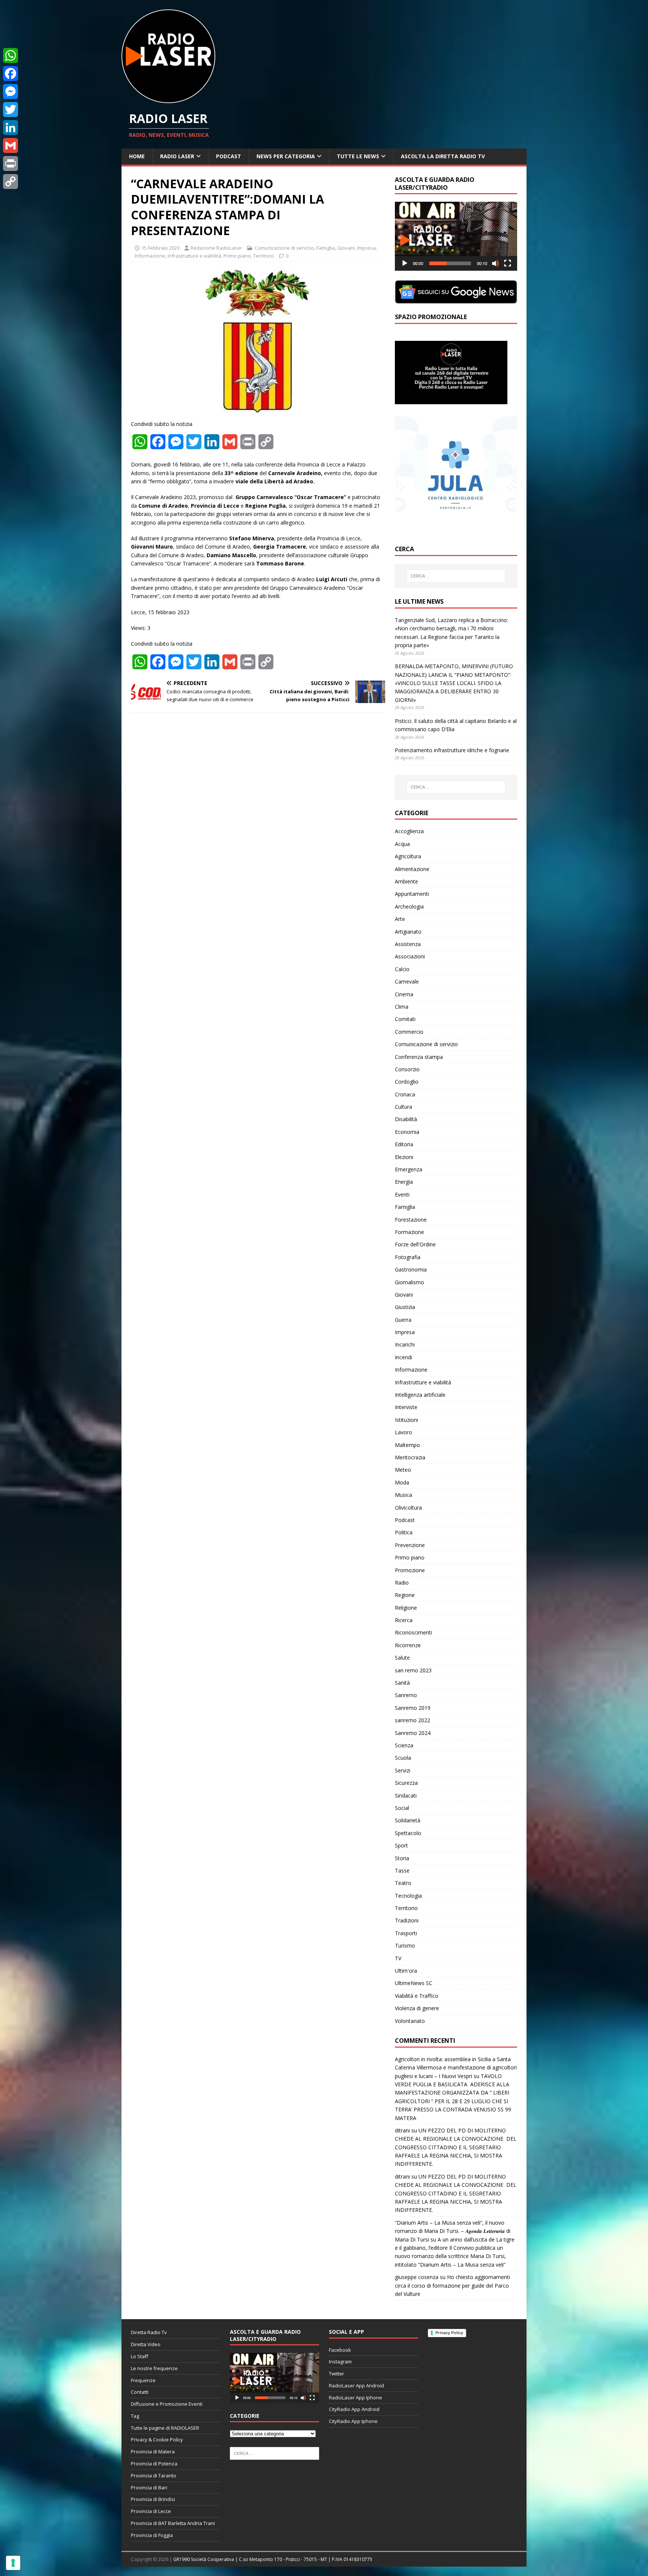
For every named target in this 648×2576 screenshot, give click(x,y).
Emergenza (409, 1169)
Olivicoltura (408, 1508)
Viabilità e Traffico (417, 1996)
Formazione (409, 1232)
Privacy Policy (449, 2333)
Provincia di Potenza (154, 2464)
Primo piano (237, 256)
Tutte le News (358, 156)
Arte (400, 919)
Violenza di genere (417, 2008)
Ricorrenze (408, 1645)
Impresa (366, 248)
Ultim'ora (406, 1971)
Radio (402, 1583)
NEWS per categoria (286, 156)
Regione (405, 1595)
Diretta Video (146, 2344)
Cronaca (405, 1094)
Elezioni (404, 1157)
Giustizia (405, 1307)
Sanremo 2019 (413, 1708)
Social (402, 1808)
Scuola (403, 1758)
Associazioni (410, 956)
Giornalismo (409, 1282)
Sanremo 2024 (413, 1733)
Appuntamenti (412, 894)
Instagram (340, 2362)
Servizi (403, 1770)
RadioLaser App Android (356, 2386)
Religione (406, 1608)
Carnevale (407, 981)
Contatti (140, 2392)
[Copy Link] (10, 181)
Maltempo (407, 1445)
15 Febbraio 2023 (160, 248)
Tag (135, 2416)
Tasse (402, 1871)
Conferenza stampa (419, 1057)
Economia (407, 1132)
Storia (402, 1858)
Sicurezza (406, 1783)
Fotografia (408, 1257)
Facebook (340, 2350)
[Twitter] (10, 109)
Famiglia (326, 248)
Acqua (402, 844)
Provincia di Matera (153, 2452)
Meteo (403, 1470)
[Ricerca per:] (456, 576)
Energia (404, 1182)
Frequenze (143, 2380)
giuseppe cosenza (417, 2277)
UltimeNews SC (414, 1983)
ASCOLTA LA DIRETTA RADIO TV (443, 156)
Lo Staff (139, 2356)
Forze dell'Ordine (415, 1244)
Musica (403, 1495)
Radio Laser (177, 156)
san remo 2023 (413, 1670)
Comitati (405, 1019)
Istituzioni (406, 1420)
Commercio (409, 1032)
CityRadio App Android (354, 2409)
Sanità (402, 1683)
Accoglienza (409, 831)
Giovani (346, 248)
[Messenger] (10, 91)
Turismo (405, 1945)
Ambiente (406, 881)
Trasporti (406, 1933)
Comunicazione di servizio (284, 248)
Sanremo (406, 1695)
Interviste (406, 1407)
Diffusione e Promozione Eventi (167, 2404)
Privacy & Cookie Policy (157, 2440)
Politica (404, 1532)
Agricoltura (408, 856)
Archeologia (409, 906)
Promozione (410, 1570)
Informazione (150, 256)
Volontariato (410, 2021)
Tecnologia (408, 1896)
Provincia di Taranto (154, 2476)
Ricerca (404, 1620)
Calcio (402, 969)
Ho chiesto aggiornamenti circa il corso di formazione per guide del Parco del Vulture (452, 2285)
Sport (401, 1845)
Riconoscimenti (413, 1632)
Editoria (404, 1144)
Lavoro (403, 1432)
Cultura (403, 1107)
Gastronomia (411, 1269)
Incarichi (405, 1344)
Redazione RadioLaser (216, 248)
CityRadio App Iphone (353, 2421)
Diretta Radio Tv (149, 2332)
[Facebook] (10, 73)
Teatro (403, 1883)
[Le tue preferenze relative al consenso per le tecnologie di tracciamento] (13, 2563)
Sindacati (406, 1796)
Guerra (403, 1320)
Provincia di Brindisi (153, 2499)
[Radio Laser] (168, 99)
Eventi (402, 1194)
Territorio (264, 256)
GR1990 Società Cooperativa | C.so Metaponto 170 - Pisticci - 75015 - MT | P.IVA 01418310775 (273, 2559)
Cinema (404, 994)
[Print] (10, 163)
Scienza (404, 1745)
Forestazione (411, 1220)
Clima (402, 1007)
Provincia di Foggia (152, 2535)
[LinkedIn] (10, 127)
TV (398, 1958)
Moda (402, 1482)
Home (137, 156)
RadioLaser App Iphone (355, 2398)
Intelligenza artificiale (420, 1395)
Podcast (229, 156)
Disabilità (406, 1119)
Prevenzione (410, 1545)
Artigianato (408, 932)
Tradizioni (407, 1920)
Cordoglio (407, 1082)
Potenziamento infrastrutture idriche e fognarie (452, 750)
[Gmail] (10, 145)
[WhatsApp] (10, 55)
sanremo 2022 (412, 1720)
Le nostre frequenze (154, 2368)
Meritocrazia (410, 1457)
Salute (402, 1658)
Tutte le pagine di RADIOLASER (165, 2428)
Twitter (337, 2374)
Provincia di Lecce (151, 2511)
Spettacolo (408, 1833)
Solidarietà (408, 1820)
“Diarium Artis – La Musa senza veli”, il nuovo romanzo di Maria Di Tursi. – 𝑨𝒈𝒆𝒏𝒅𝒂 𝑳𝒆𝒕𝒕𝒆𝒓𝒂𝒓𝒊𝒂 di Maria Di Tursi (453, 2231)
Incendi (403, 1357)
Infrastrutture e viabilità (194, 256)
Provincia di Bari (149, 2488)
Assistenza (408, 944)
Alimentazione (412, 869)
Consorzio (407, 1069)
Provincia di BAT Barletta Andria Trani (173, 2523)
